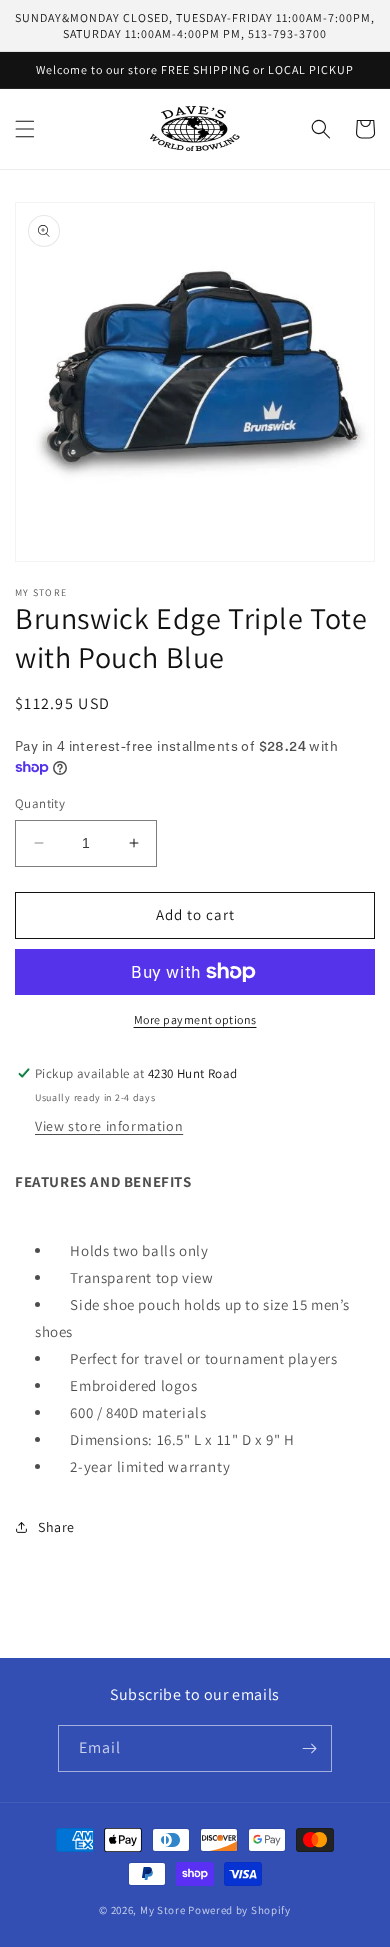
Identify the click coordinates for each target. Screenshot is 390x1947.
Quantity (40, 803)
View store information (109, 1126)
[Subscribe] (309, 1748)
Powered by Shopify (239, 1910)
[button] (25, 129)
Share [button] (56, 1527)
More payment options (195, 1019)
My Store (163, 1910)
